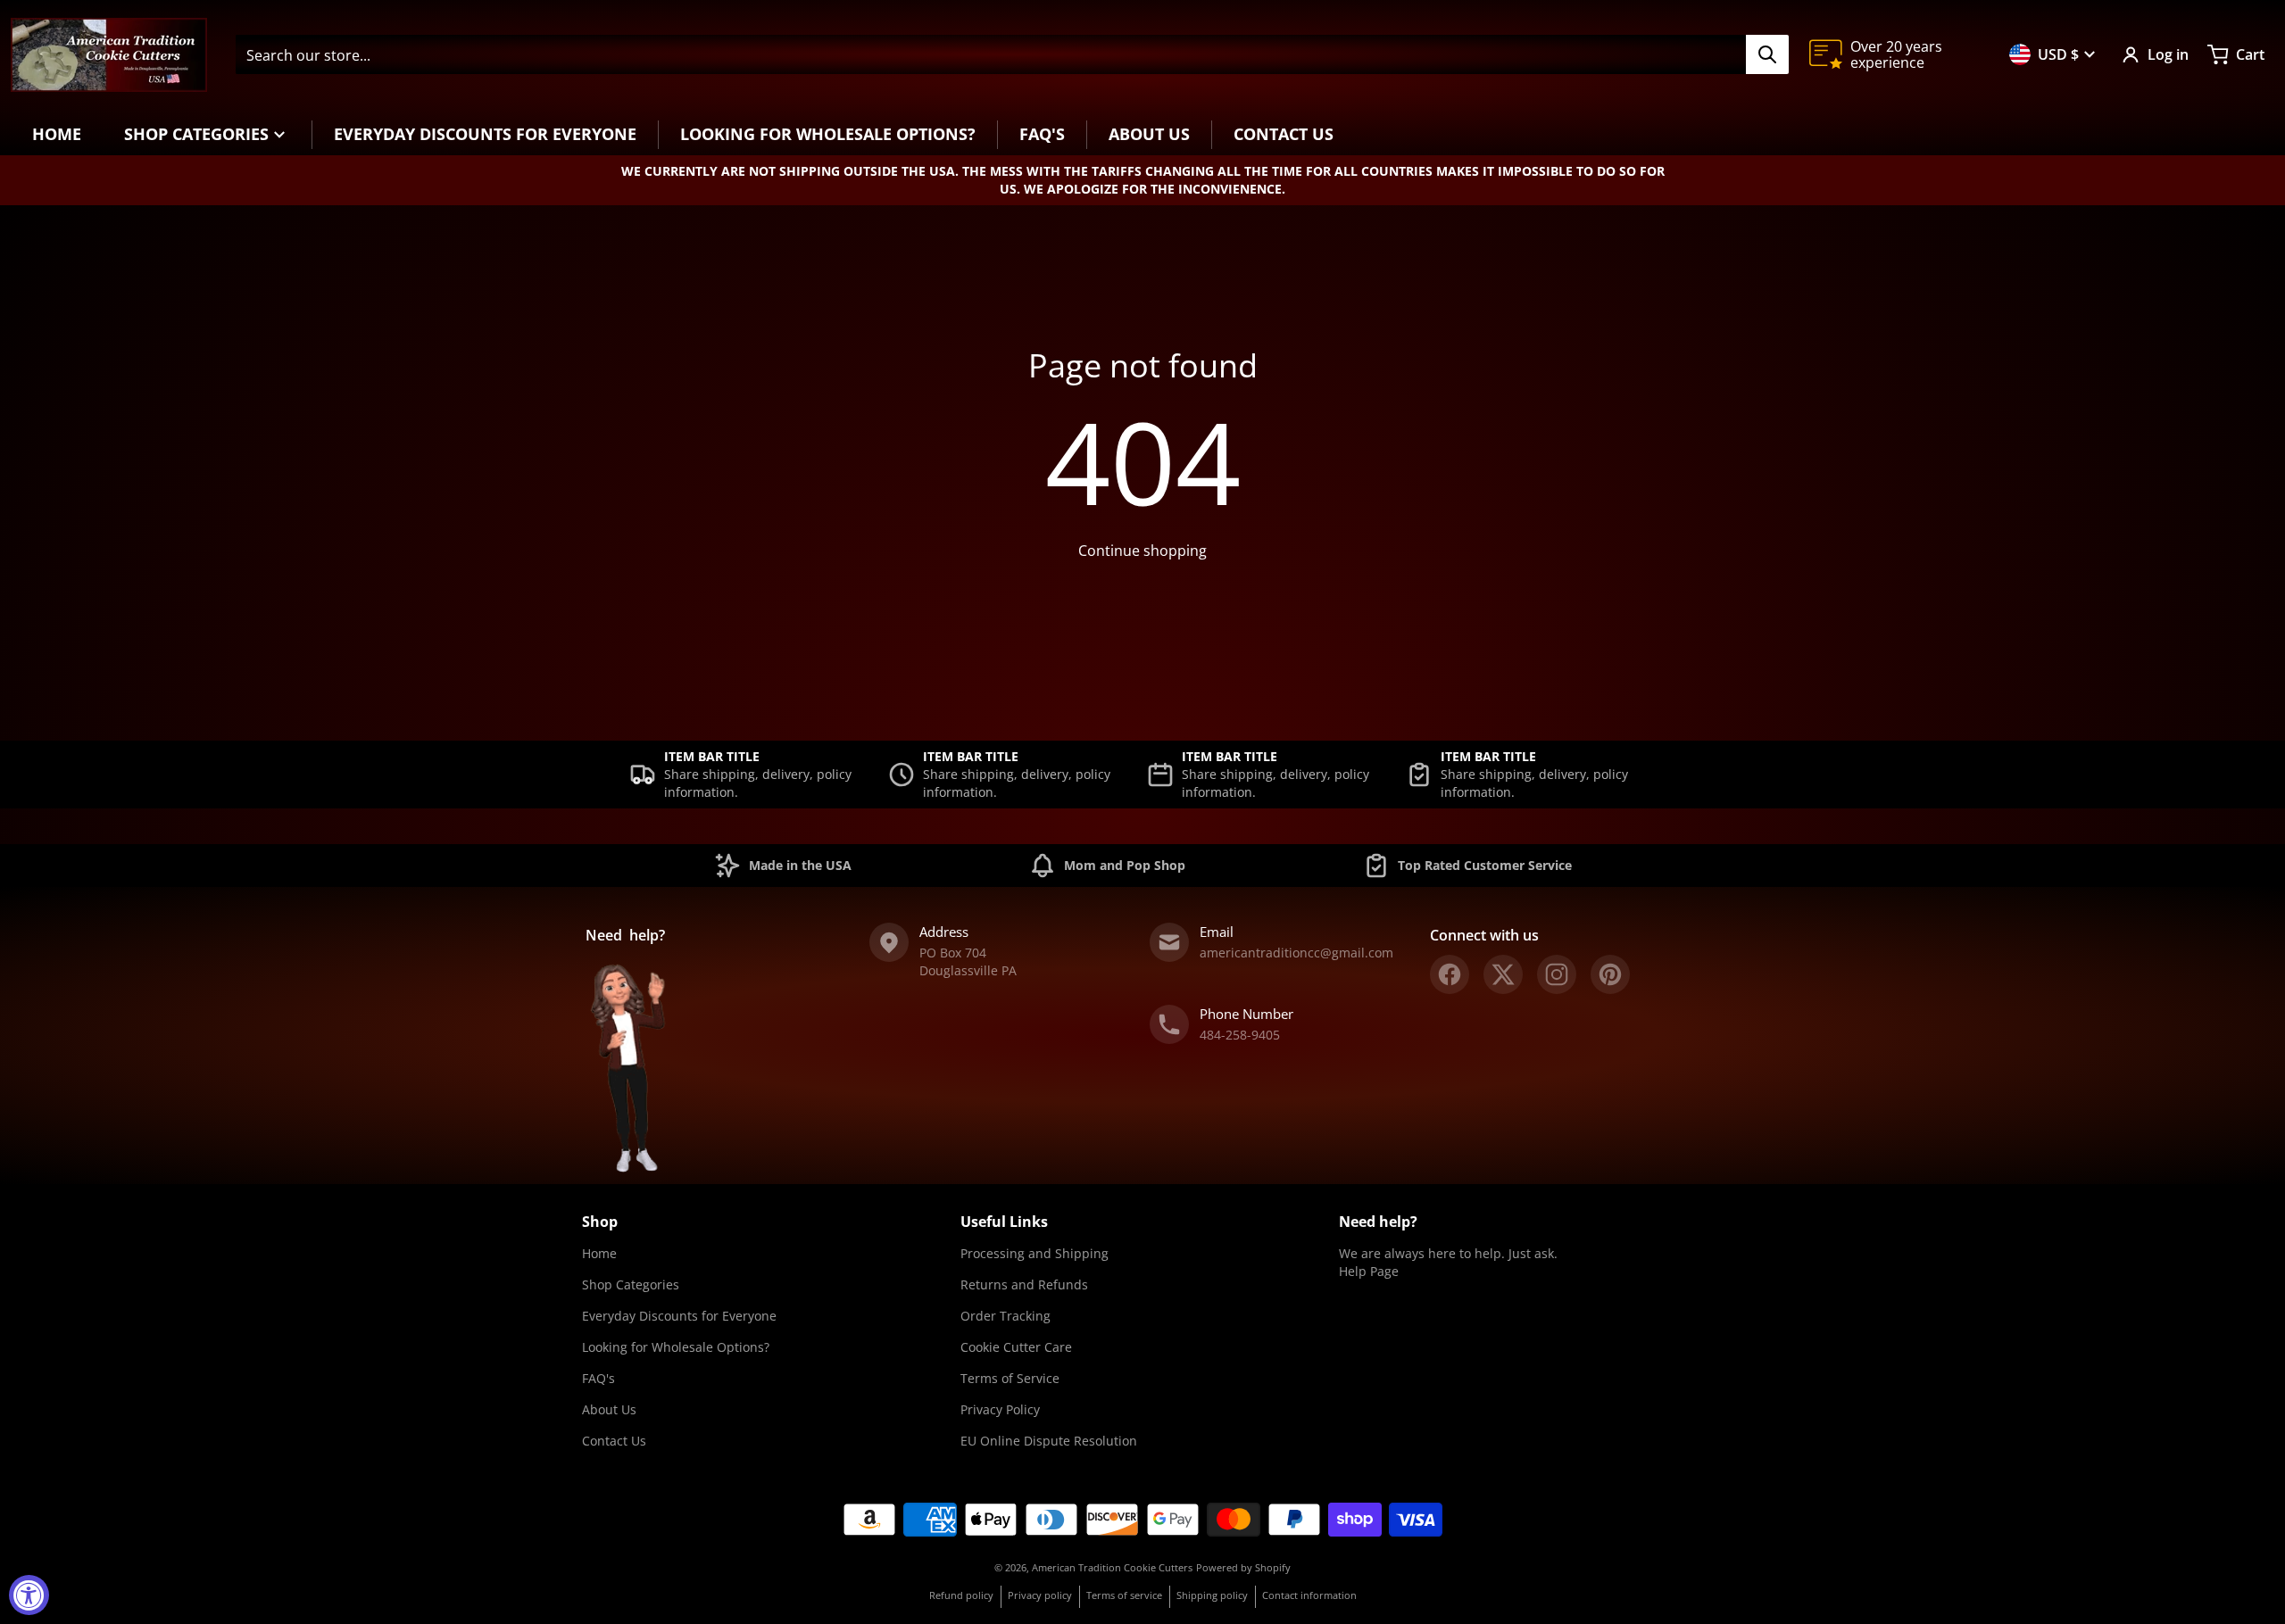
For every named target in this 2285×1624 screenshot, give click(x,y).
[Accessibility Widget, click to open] (29, 1595)
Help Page (1369, 1271)
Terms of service (1124, 1595)
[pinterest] (1610, 974)
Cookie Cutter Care (1016, 1347)
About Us (609, 1409)
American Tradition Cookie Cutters (1112, 1567)
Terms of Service (1010, 1378)
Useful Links (1004, 1222)
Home (599, 1253)
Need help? (1378, 1222)
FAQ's (598, 1378)
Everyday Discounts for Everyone (679, 1316)
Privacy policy (1040, 1595)
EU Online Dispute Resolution (1049, 1441)
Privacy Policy (1000, 1409)
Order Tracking (1005, 1316)
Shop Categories (631, 1284)
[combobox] (1012, 54)
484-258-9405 (1240, 1035)
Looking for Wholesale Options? (676, 1347)
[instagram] (1557, 974)
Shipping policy (1212, 1595)
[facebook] (1450, 974)
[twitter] (1503, 974)
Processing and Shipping (1034, 1253)
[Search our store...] (1767, 54)
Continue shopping (1142, 551)
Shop (600, 1222)
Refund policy (961, 1595)
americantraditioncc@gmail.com (1296, 953)
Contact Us (614, 1441)
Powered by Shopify (1243, 1567)
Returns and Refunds (1024, 1284)
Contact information (1309, 1595)
